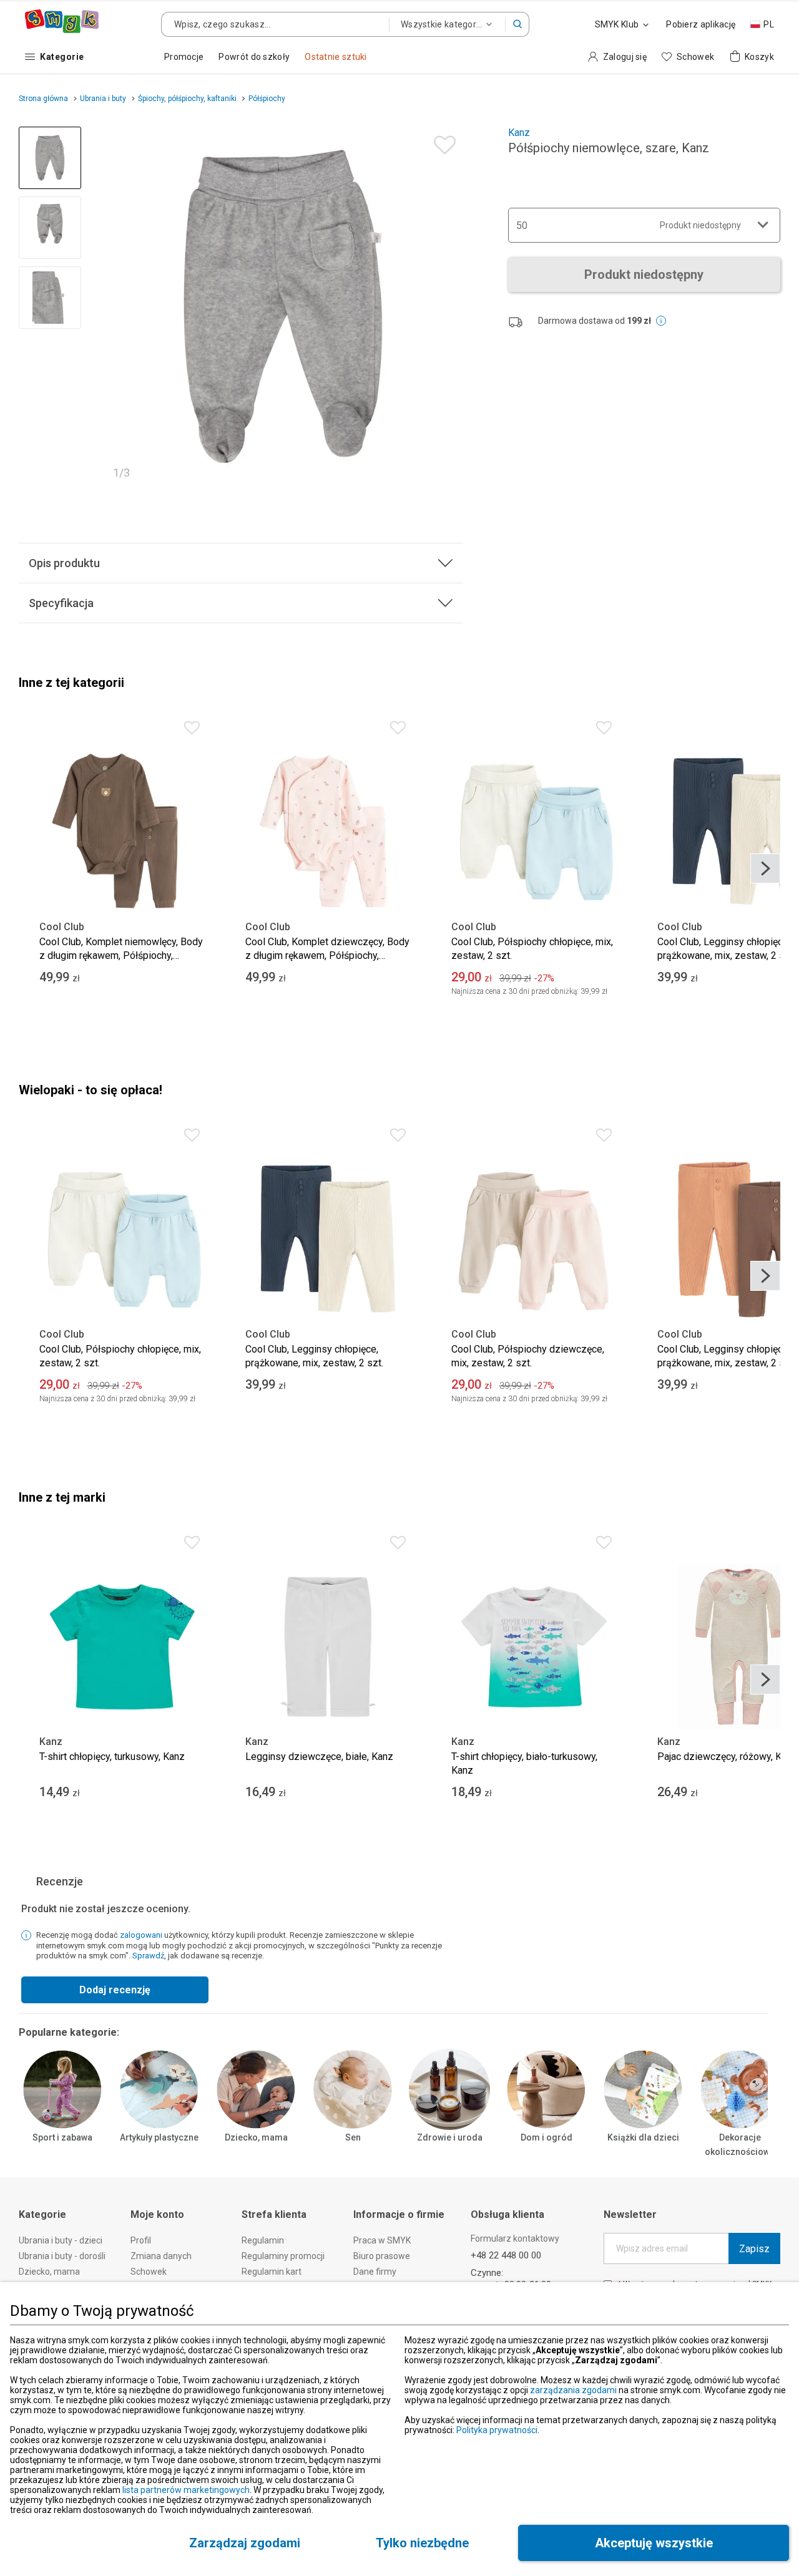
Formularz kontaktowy (515, 2238)
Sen (353, 2137)
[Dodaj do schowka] (442, 142)
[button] (517, 24)
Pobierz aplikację (701, 24)
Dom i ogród (547, 2137)
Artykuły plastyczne (159, 2137)
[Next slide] (448, 306)
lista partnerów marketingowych (186, 2490)
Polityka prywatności (497, 2430)
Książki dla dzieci (643, 2137)
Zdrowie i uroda (450, 2137)
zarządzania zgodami (573, 2390)
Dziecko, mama (256, 2137)
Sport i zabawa (62, 2137)
